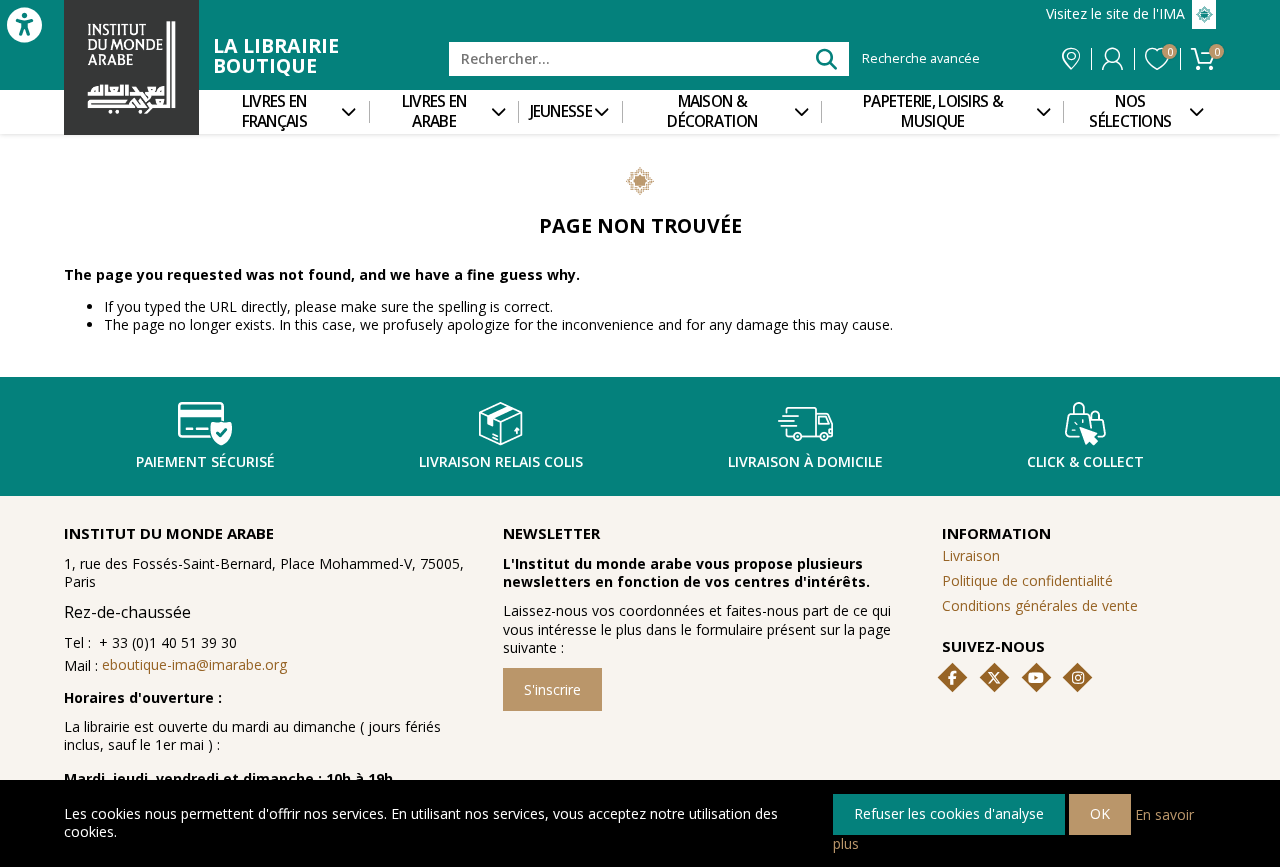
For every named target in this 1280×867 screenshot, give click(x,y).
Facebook (953, 678)
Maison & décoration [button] (712, 111)
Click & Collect (1085, 461)
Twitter (994, 678)
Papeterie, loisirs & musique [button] (933, 111)
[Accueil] (131, 67)
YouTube (1036, 678)
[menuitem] (284, 112)
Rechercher (825, 58)
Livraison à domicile (805, 461)
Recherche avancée (921, 59)
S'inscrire (552, 689)
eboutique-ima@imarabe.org (194, 664)
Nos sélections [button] (1130, 111)
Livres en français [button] (274, 111)
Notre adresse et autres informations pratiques (1071, 59)
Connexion (1112, 59)
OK (1100, 813)
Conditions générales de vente (1040, 605)
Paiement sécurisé (205, 461)
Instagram (1078, 678)
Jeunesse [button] (561, 111)
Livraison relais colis (501, 461)
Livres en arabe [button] (434, 111)
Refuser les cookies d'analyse (949, 813)
